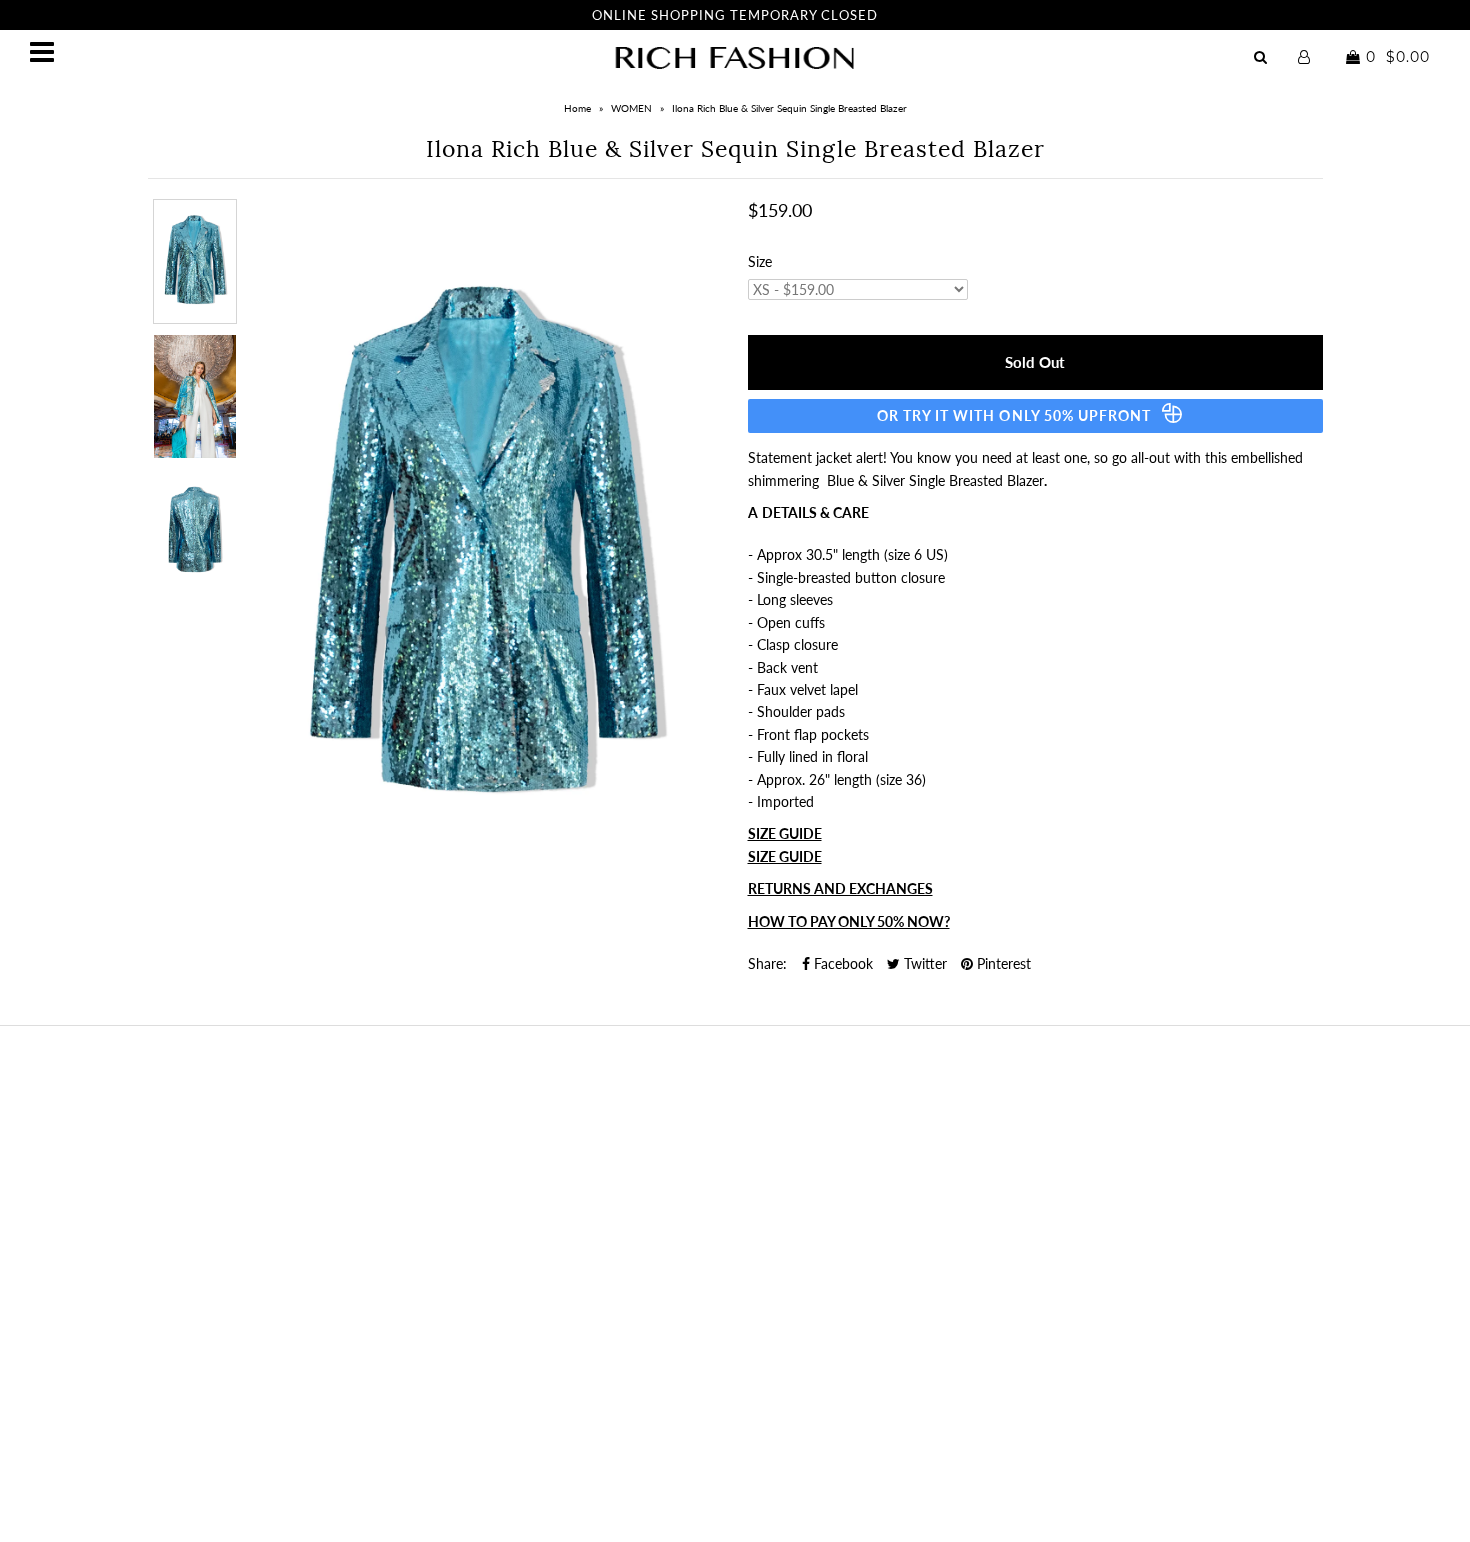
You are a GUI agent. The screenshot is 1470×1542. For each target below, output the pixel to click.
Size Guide (785, 833)
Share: (767, 963)
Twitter (923, 963)
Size (760, 261)
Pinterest (1002, 963)
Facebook (841, 963)
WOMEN (631, 108)
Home (577, 108)
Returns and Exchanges (840, 888)
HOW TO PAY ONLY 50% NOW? (849, 921)
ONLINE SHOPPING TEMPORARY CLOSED (735, 15)
